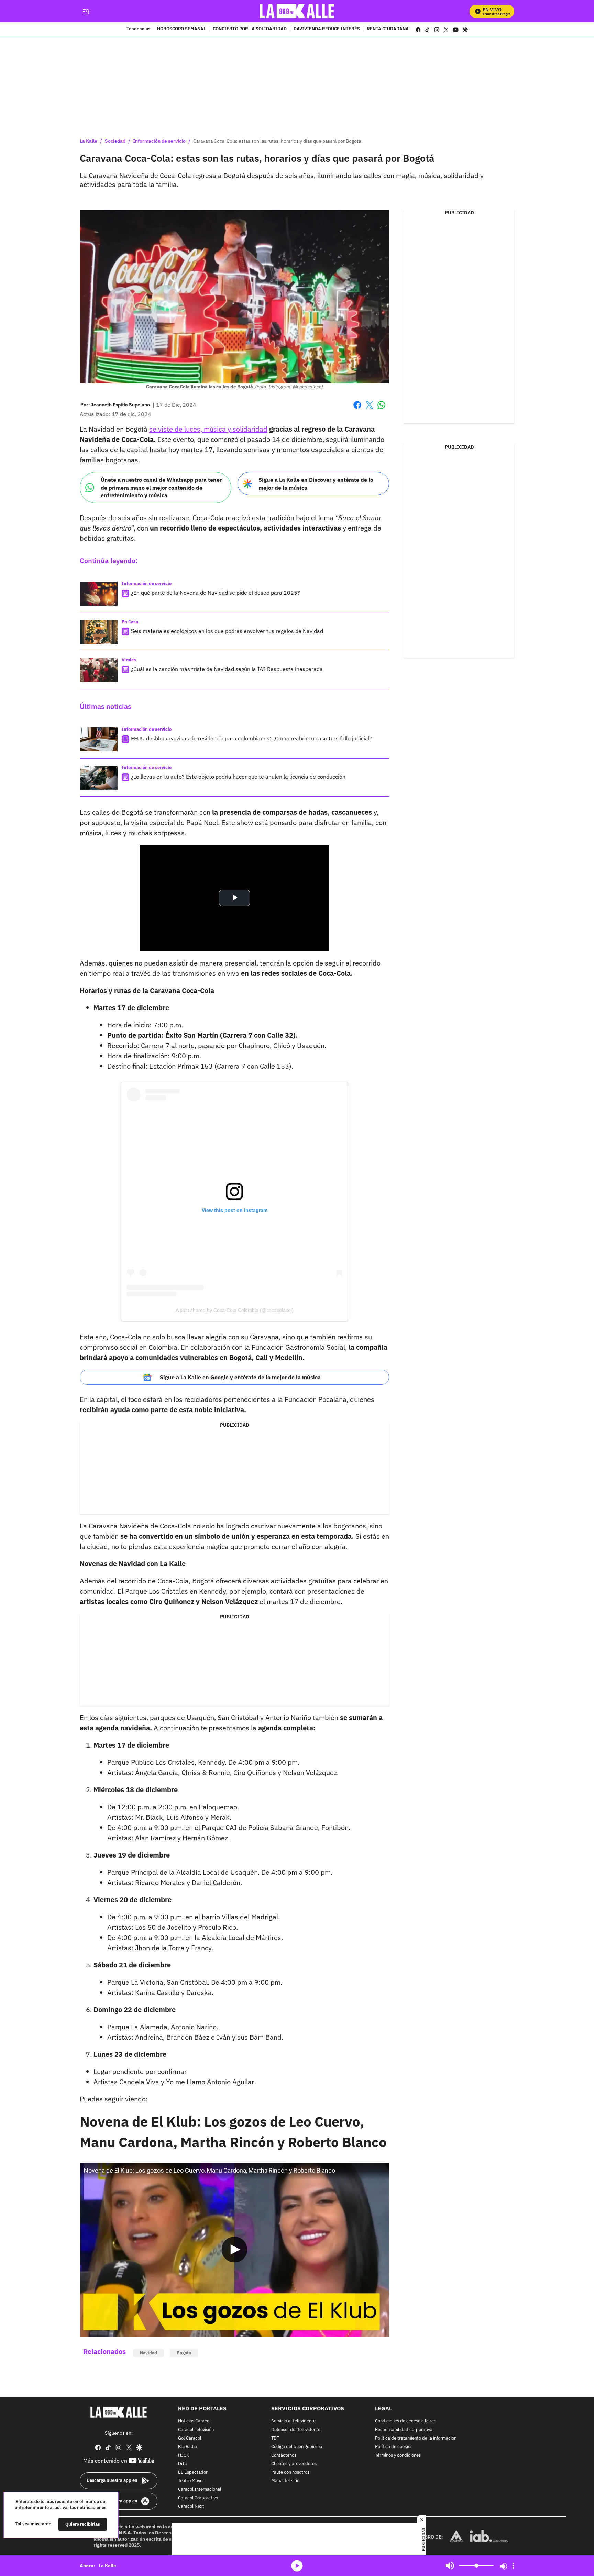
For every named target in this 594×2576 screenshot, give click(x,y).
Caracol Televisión (196, 2430)
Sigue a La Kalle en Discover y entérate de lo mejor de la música (316, 484)
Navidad (148, 2353)
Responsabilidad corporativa (404, 2430)
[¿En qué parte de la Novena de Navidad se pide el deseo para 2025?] (99, 594)
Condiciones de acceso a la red (406, 2422)
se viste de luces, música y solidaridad (208, 429)
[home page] (297, 11)
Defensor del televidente (296, 2430)
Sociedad (115, 141)
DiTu (182, 2464)
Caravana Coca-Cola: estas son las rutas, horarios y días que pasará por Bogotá (277, 141)
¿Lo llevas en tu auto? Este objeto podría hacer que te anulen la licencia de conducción (238, 777)
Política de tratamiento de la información (416, 2438)
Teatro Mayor (191, 2481)
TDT (275, 2438)
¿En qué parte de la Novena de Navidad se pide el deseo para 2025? (216, 593)
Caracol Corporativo (198, 2498)
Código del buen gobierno (297, 2447)
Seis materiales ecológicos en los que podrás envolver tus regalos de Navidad (227, 631)
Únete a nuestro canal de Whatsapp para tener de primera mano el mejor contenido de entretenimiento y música (161, 487)
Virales (129, 660)
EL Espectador (193, 2473)
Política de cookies (394, 2447)
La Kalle (89, 141)
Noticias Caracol (194, 2422)
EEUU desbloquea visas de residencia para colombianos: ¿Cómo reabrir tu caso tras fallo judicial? (252, 738)
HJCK (184, 2456)
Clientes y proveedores (294, 2464)
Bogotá (184, 2353)
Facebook (357, 409)
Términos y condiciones (398, 2456)
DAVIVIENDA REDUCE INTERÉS (327, 29)
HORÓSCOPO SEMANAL (181, 29)
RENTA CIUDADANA (388, 29)
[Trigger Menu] (86, 11)
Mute (450, 2566)
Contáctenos (284, 2456)
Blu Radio (188, 2447)
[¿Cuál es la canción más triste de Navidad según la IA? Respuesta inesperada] (99, 670)
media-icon (297, 2566)
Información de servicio (159, 141)
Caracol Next (191, 2507)
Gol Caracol (190, 2438)
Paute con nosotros (290, 2473)
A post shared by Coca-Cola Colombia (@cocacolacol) (235, 1310)
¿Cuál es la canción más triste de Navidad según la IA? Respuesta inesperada (227, 669)
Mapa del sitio (285, 2481)
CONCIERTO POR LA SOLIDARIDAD (250, 29)
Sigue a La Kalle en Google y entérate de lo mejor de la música (240, 1377)
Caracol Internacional (200, 2490)
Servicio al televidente (293, 2422)
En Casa (130, 622)
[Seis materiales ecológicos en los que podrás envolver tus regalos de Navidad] (99, 632)
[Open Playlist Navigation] (513, 2566)
